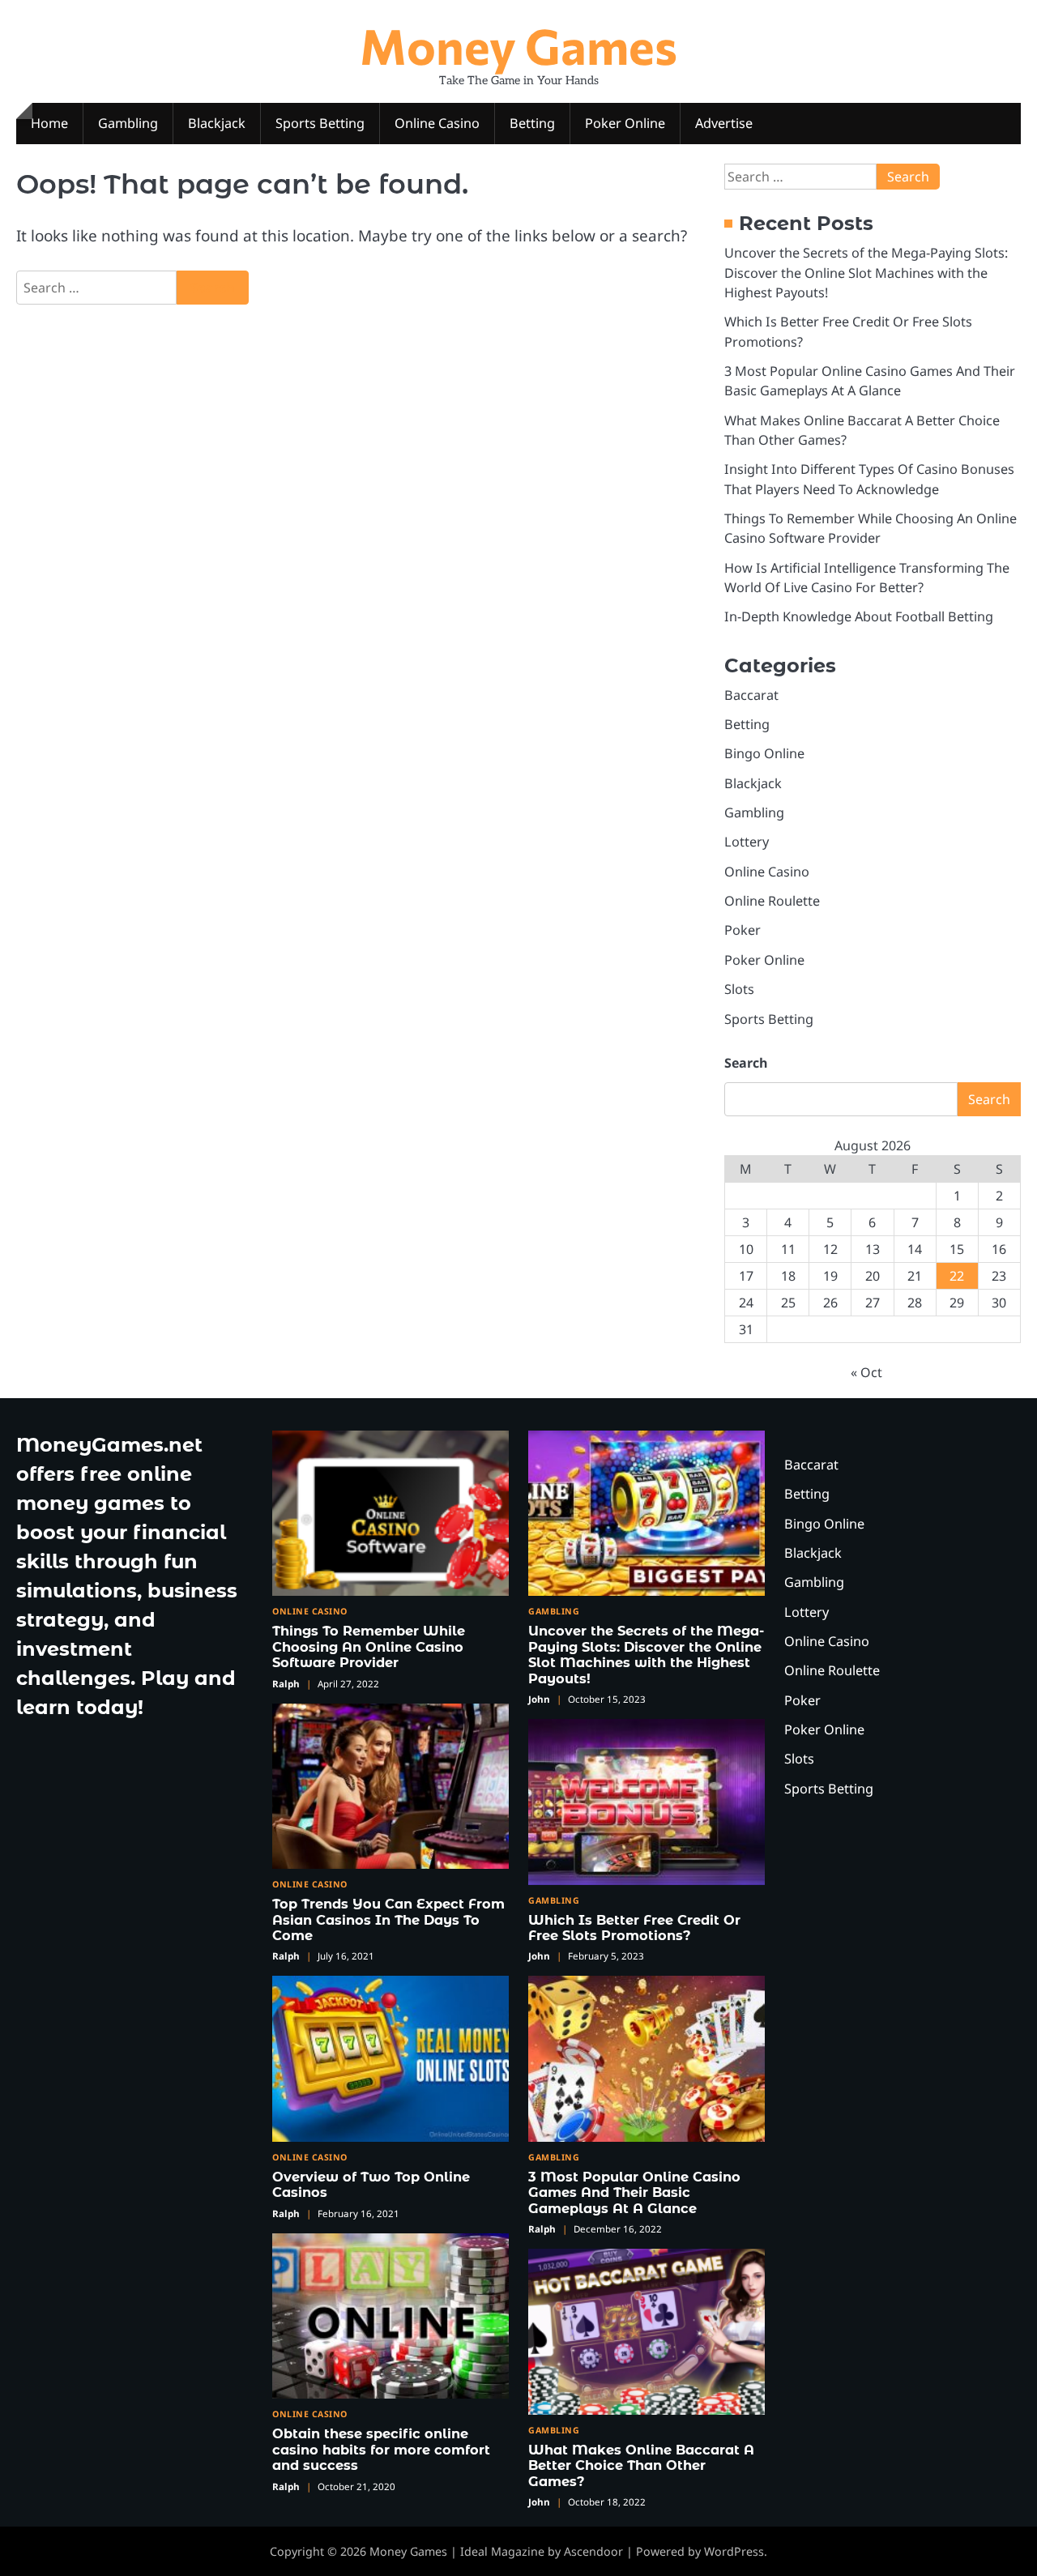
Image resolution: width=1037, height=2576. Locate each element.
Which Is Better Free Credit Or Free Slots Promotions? (634, 1928)
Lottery (747, 842)
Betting (532, 123)
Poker (743, 930)
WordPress (734, 2551)
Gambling (128, 123)
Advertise (724, 123)
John (539, 1699)
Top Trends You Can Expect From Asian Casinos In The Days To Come (388, 1919)
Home (49, 123)
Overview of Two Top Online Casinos (371, 2184)
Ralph (286, 1684)
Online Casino (437, 123)
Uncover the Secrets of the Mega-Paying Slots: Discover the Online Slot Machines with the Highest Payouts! (866, 273)
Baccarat (751, 695)
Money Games (518, 45)
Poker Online (625, 123)
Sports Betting (320, 123)
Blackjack (217, 123)
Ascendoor (593, 2551)
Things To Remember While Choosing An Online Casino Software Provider (369, 1646)
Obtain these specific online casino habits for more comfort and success (381, 2449)
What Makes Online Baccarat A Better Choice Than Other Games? (641, 2465)
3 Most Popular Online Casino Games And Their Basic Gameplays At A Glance (634, 2192)
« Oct (866, 1372)
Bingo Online (764, 753)
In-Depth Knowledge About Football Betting (859, 616)
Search (746, 1063)
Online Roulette (772, 901)
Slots (739, 989)
